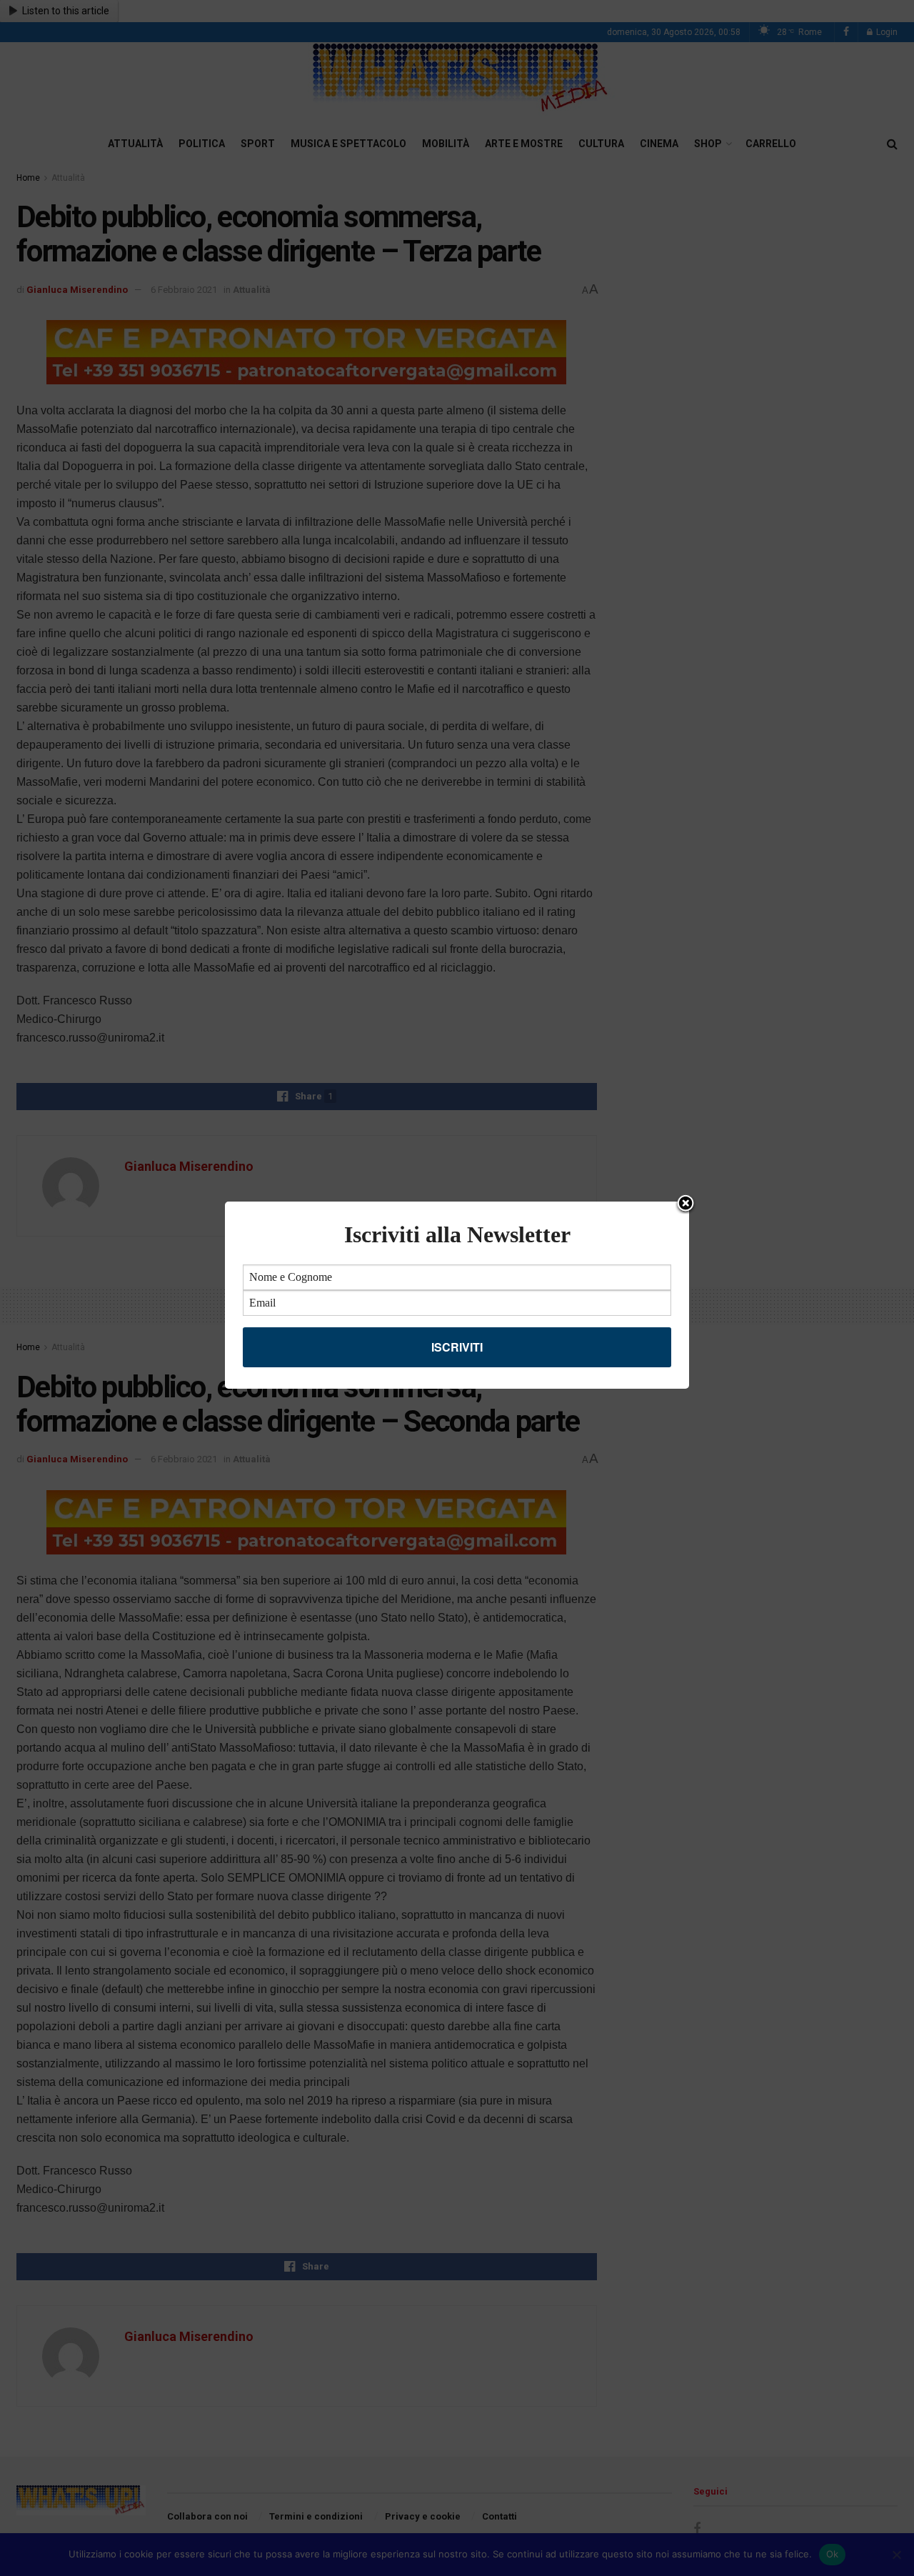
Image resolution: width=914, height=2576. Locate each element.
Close (685, 1204)
